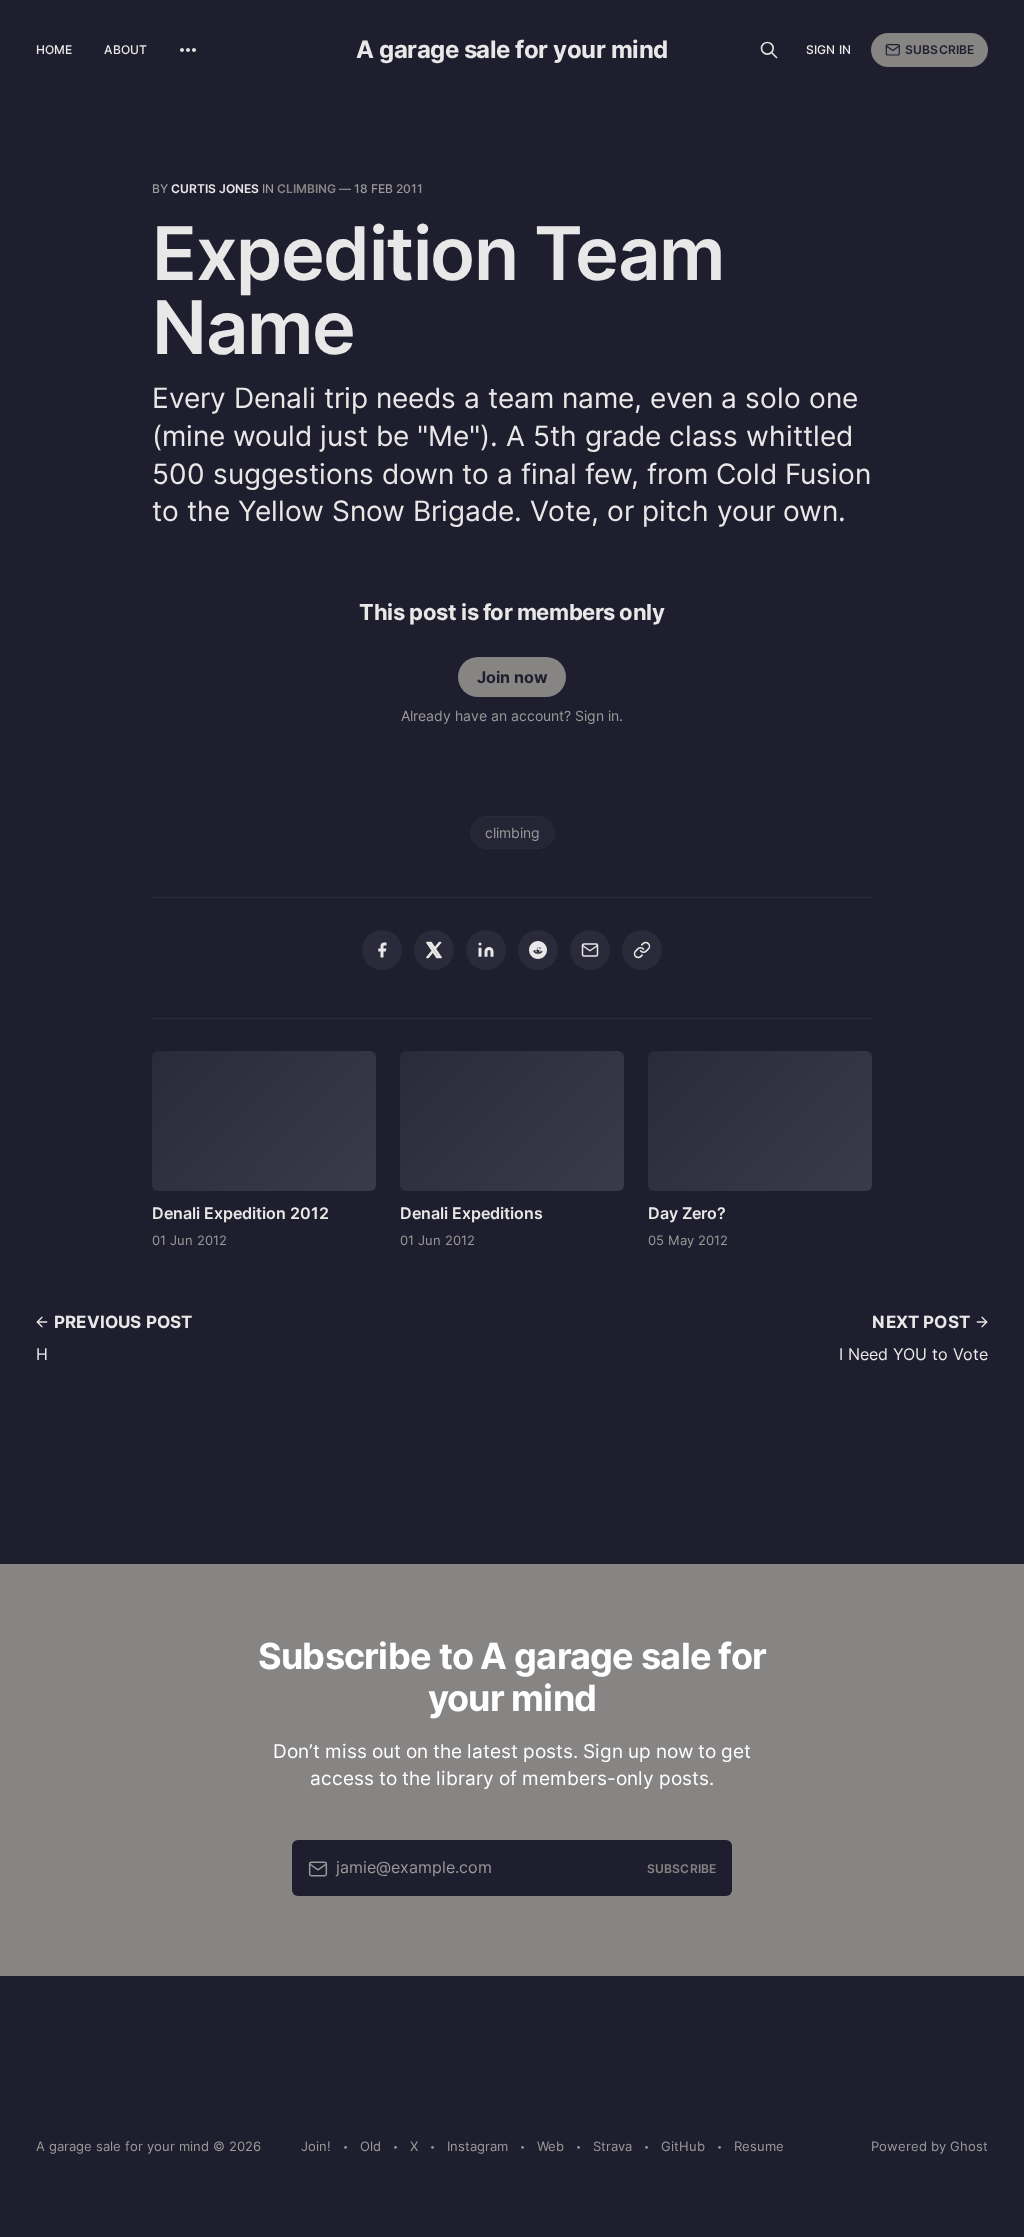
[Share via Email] (590, 950)
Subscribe (939, 49)
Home (54, 49)
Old (370, 2146)
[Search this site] (769, 50)
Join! (316, 2146)
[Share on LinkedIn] (486, 950)
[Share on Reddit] (538, 950)
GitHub (683, 2146)
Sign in (828, 49)
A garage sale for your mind (512, 50)
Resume (759, 2146)
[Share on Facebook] (382, 950)
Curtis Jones (215, 188)
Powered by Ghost (929, 2146)
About (125, 49)
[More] (188, 50)
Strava (612, 2146)
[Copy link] (642, 950)
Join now (512, 677)
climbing (306, 188)
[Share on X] (434, 950)
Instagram (477, 2146)
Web (550, 2146)
